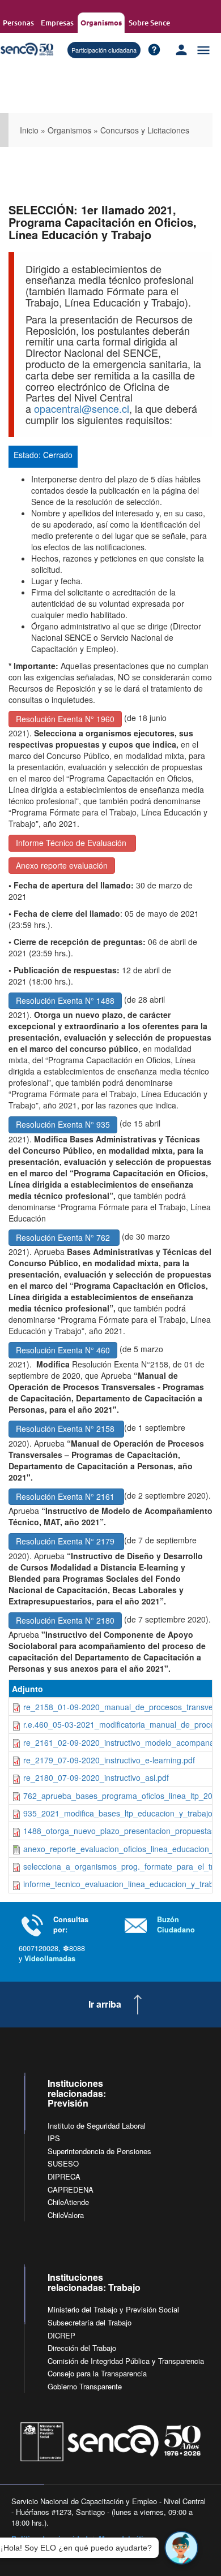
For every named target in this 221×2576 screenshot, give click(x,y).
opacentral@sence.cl (82, 408)
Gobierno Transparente (85, 2386)
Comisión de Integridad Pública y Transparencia (126, 2361)
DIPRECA (64, 2176)
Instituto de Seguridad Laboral (97, 2126)
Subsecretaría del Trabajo (90, 2322)
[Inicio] (27, 49)
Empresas (57, 23)
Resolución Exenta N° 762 (64, 1237)
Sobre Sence (149, 23)
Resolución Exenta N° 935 (63, 1124)
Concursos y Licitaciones (145, 130)
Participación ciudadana (104, 50)
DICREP (61, 2335)
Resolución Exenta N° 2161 (66, 1496)
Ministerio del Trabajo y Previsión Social (113, 2309)
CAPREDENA (71, 2189)
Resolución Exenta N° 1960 (65, 719)
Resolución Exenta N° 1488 (65, 1000)
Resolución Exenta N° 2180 (65, 1620)
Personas (18, 23)
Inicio (29, 130)
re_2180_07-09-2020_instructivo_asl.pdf (96, 1777)
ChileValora (66, 2215)
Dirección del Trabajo (82, 2348)
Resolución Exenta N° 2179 (66, 1541)
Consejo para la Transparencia (97, 2373)
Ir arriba (105, 2004)
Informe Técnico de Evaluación (72, 843)
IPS (54, 2138)
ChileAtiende (68, 2202)
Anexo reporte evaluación (62, 865)
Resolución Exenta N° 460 (63, 1350)
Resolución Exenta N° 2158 (66, 1429)
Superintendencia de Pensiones (99, 2151)
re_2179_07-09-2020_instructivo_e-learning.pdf (109, 1760)
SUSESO (63, 2163)
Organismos (101, 22)
